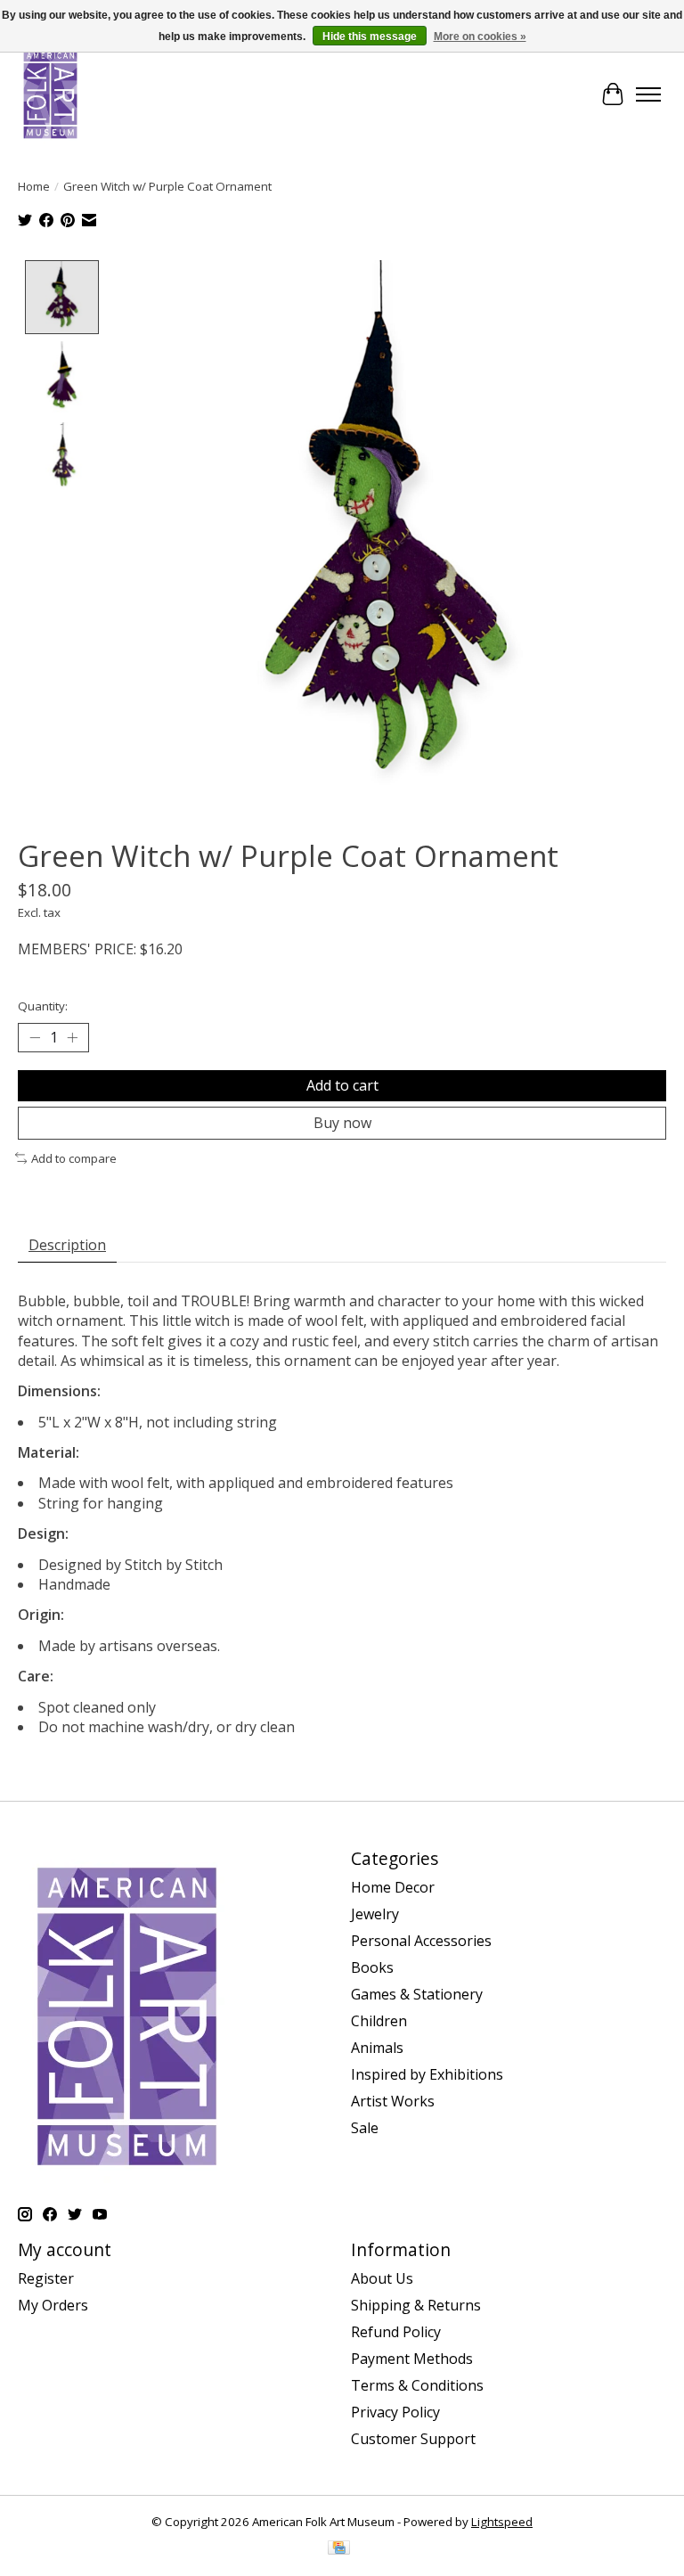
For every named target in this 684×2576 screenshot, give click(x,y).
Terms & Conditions (417, 2385)
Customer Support (413, 2439)
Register (46, 2278)
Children (379, 2021)
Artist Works (393, 2101)
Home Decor (393, 1887)
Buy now (342, 1123)
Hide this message (370, 37)
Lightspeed (502, 2522)
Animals (377, 2048)
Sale (365, 2128)
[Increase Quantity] (72, 1037)
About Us (382, 2278)
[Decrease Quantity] (35, 1037)
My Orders (53, 2305)
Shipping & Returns (416, 2305)
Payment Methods (412, 2359)
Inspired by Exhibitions (427, 2074)
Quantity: (43, 1006)
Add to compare (74, 1158)
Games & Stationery (417, 1994)
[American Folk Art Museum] (50, 94)
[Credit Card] (339, 2549)
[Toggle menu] (648, 94)
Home (34, 186)
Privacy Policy (395, 2412)
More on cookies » (480, 37)
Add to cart (342, 1085)
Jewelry (375, 1914)
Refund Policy (396, 2332)
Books (372, 1967)
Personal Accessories (421, 1941)
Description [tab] (67, 1245)
